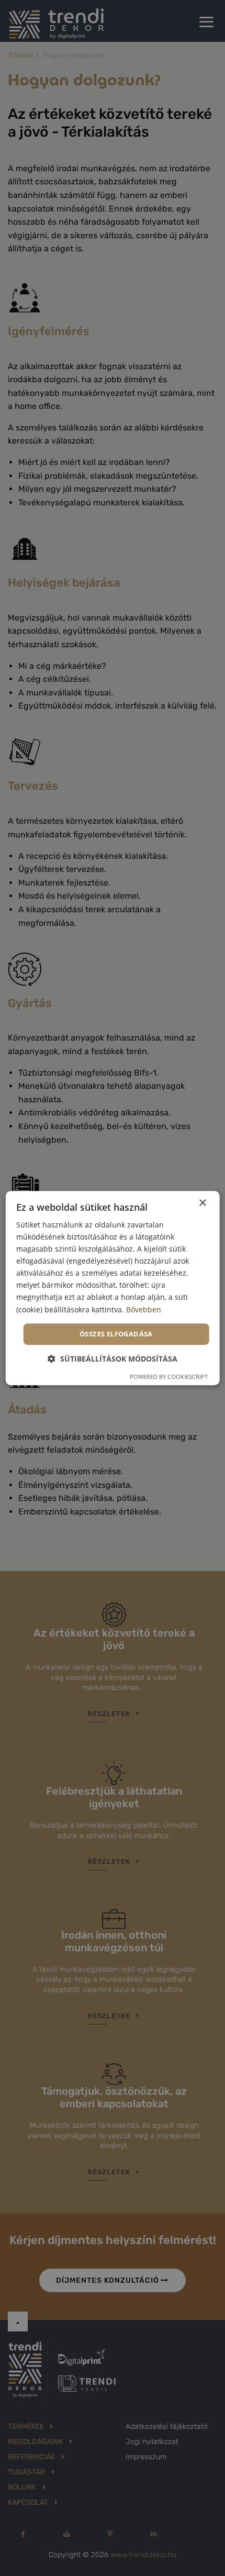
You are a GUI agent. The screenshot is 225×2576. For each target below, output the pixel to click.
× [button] (202, 1203)
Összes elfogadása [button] (116, 1334)
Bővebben (144, 1309)
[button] (113, 1359)
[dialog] (113, 1288)
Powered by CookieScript (169, 1377)
